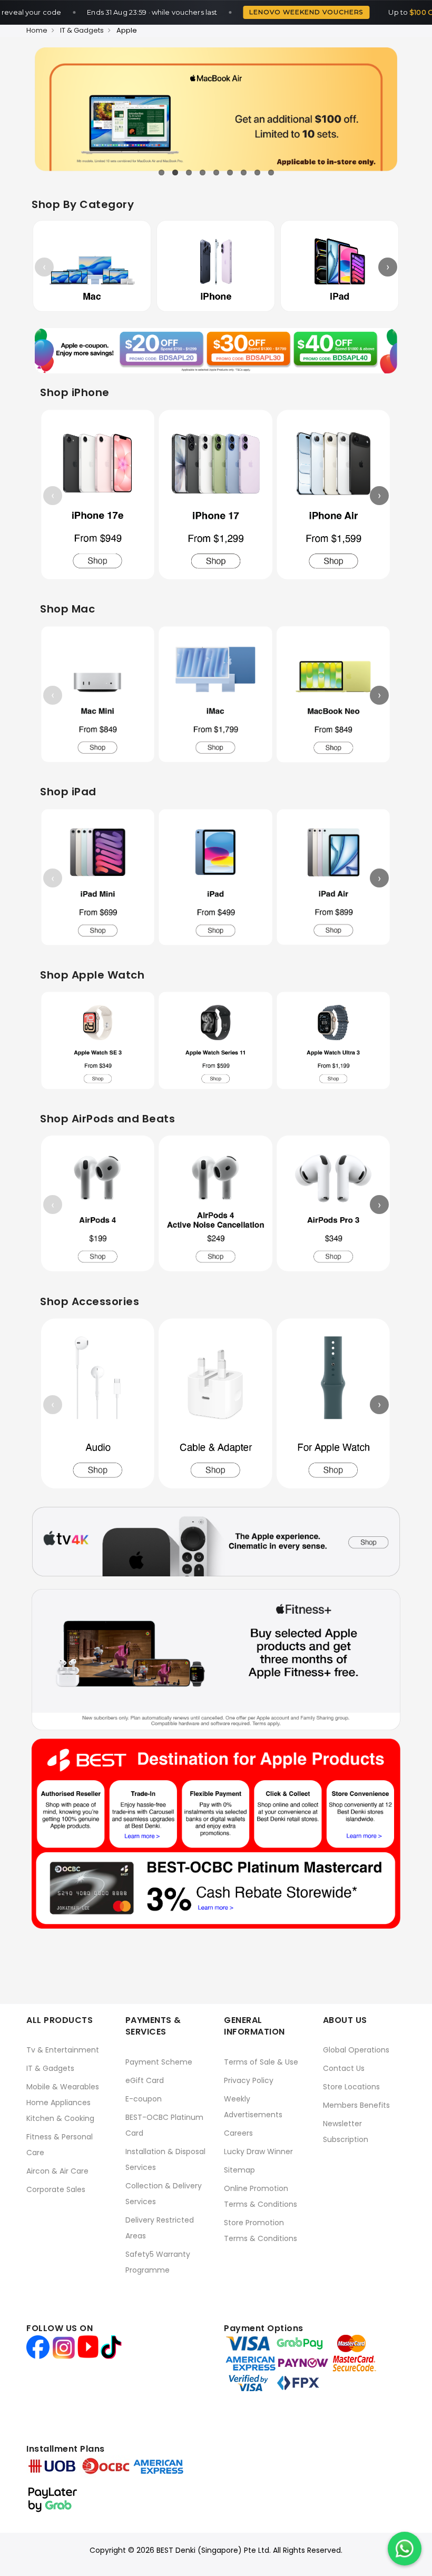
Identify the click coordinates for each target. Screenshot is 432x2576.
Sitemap (239, 2170)
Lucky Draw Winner (258, 2151)
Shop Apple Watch (92, 975)
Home (37, 30)
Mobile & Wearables (63, 2087)
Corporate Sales (56, 2189)
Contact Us (344, 2068)
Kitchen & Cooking (60, 2118)
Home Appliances (58, 2103)
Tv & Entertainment (63, 2050)
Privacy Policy (249, 2080)
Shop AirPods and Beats (107, 1119)
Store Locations (351, 2087)
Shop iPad (68, 792)
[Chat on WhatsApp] (405, 2549)
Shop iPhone (75, 392)
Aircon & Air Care (57, 2171)
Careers (238, 2133)
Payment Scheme (159, 2062)
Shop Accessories (90, 1301)
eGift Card (145, 2080)
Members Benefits (356, 2105)
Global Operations (356, 2050)
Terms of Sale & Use (261, 2062)
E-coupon (144, 2099)
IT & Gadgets (82, 30)
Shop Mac (67, 609)
